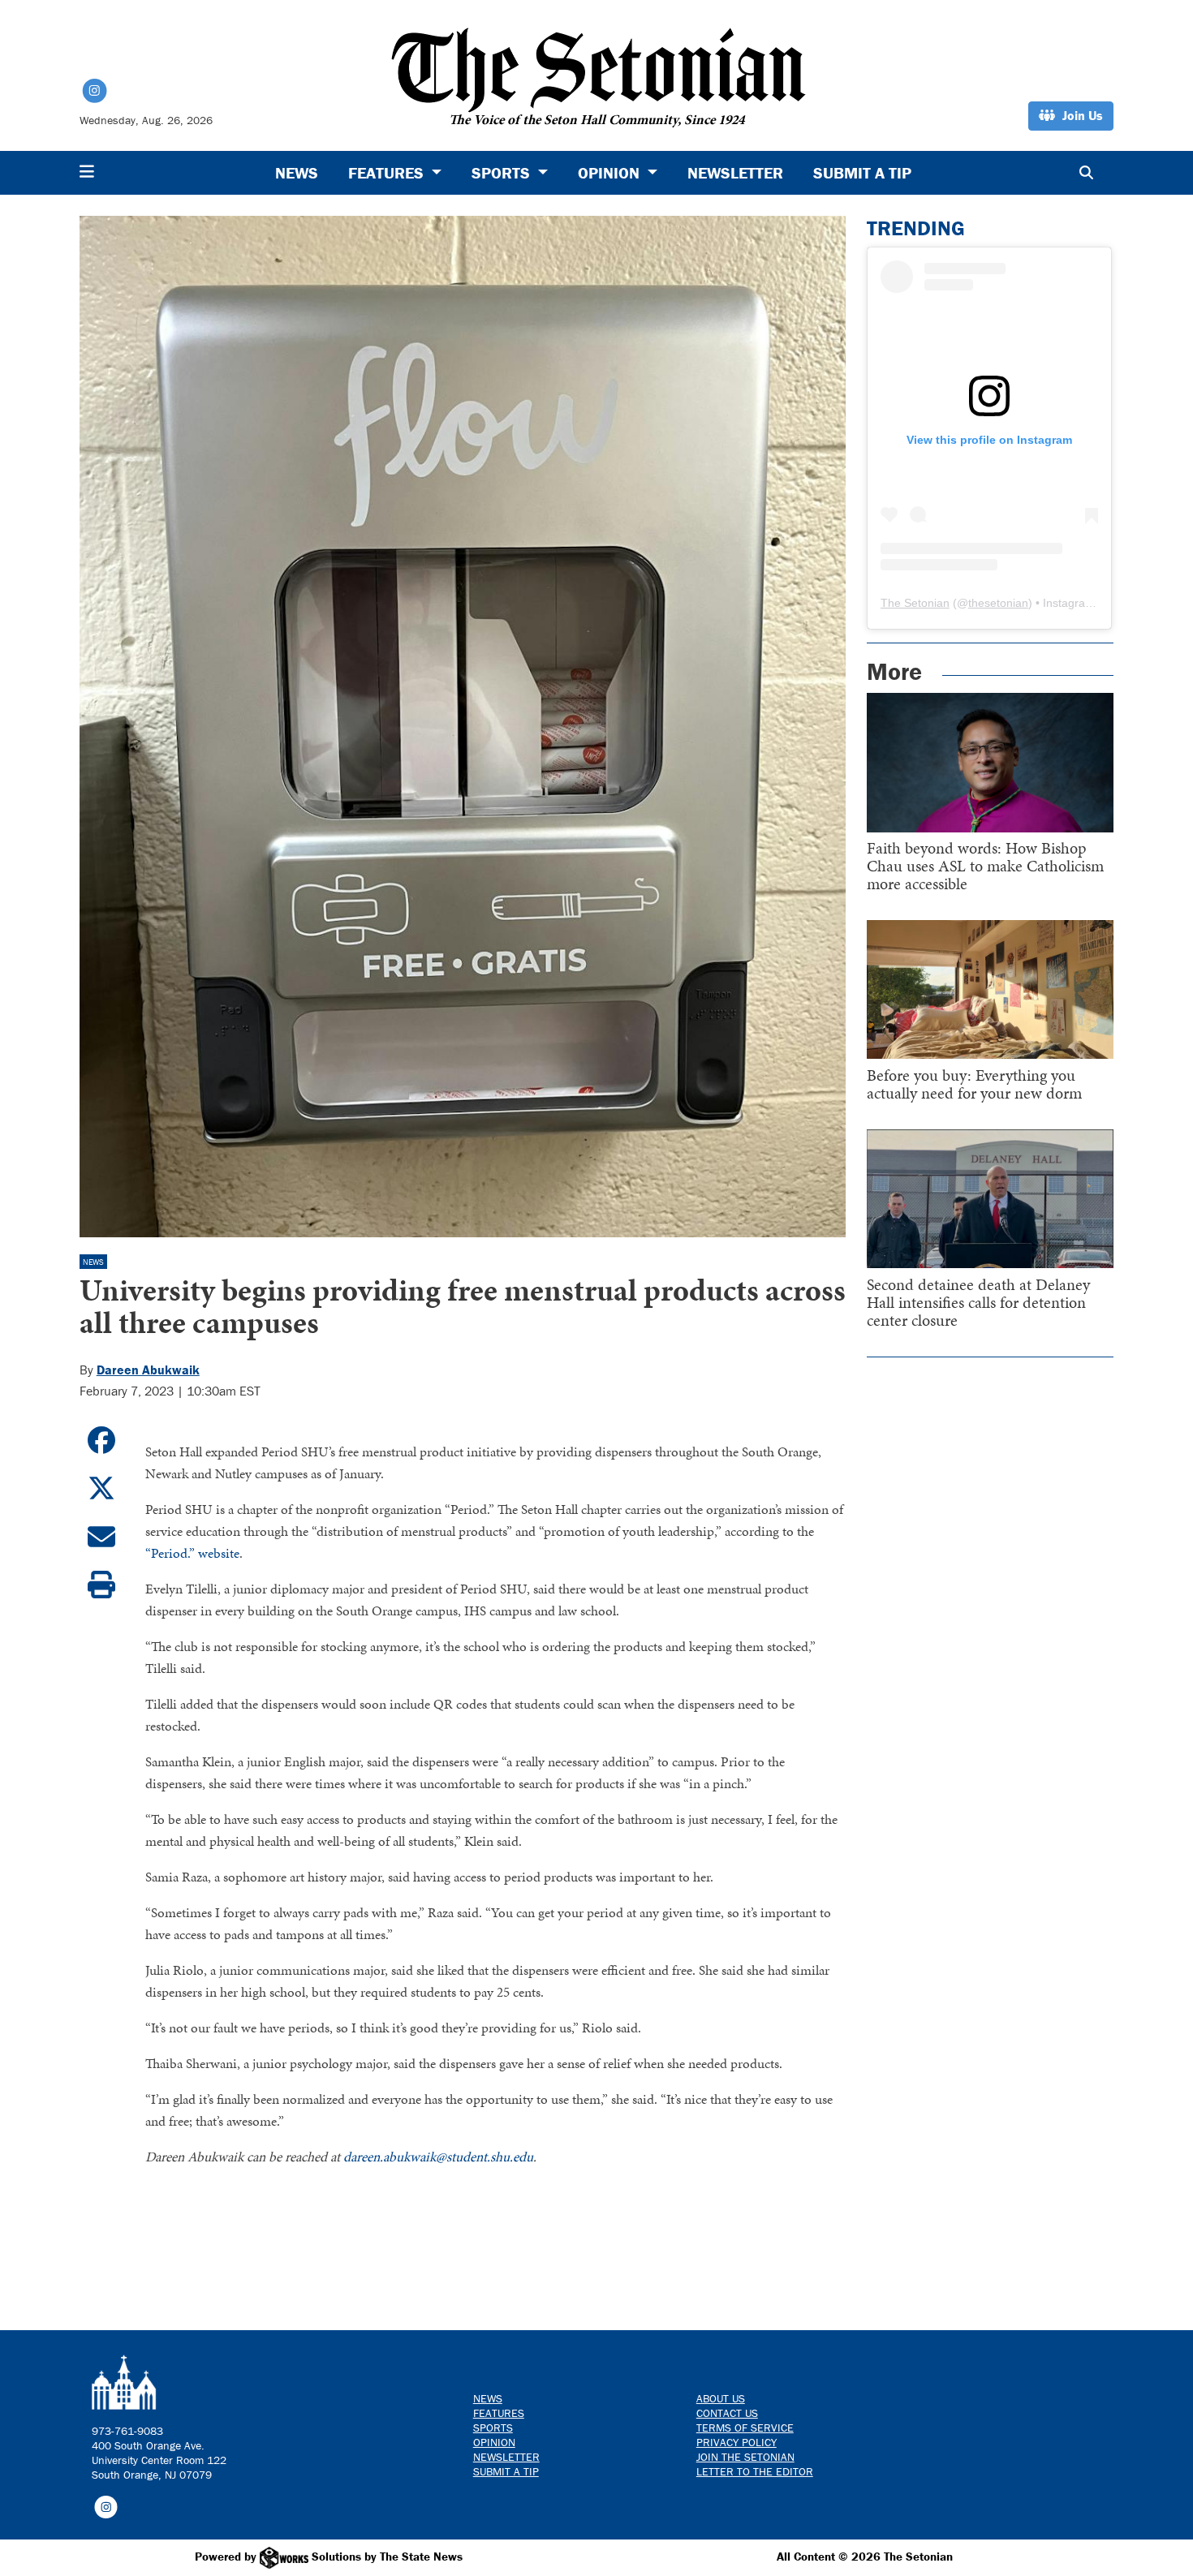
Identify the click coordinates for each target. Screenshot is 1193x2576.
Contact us (727, 2413)
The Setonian (915, 603)
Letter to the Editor (755, 2471)
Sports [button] (503, 172)
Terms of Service (745, 2428)
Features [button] (388, 172)
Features (499, 2413)
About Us (721, 2398)
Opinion (494, 2442)
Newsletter (735, 172)
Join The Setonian (745, 2457)
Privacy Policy (736, 2442)
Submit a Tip (862, 172)
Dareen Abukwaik (148, 1370)
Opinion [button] (611, 172)
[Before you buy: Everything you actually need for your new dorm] (991, 989)
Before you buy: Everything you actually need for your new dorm (974, 1084)
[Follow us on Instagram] (106, 2506)
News (297, 172)
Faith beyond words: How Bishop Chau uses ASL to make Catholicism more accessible (985, 866)
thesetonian (998, 603)
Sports (493, 2428)
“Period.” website (192, 1553)
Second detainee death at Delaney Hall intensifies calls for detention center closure (978, 1302)
